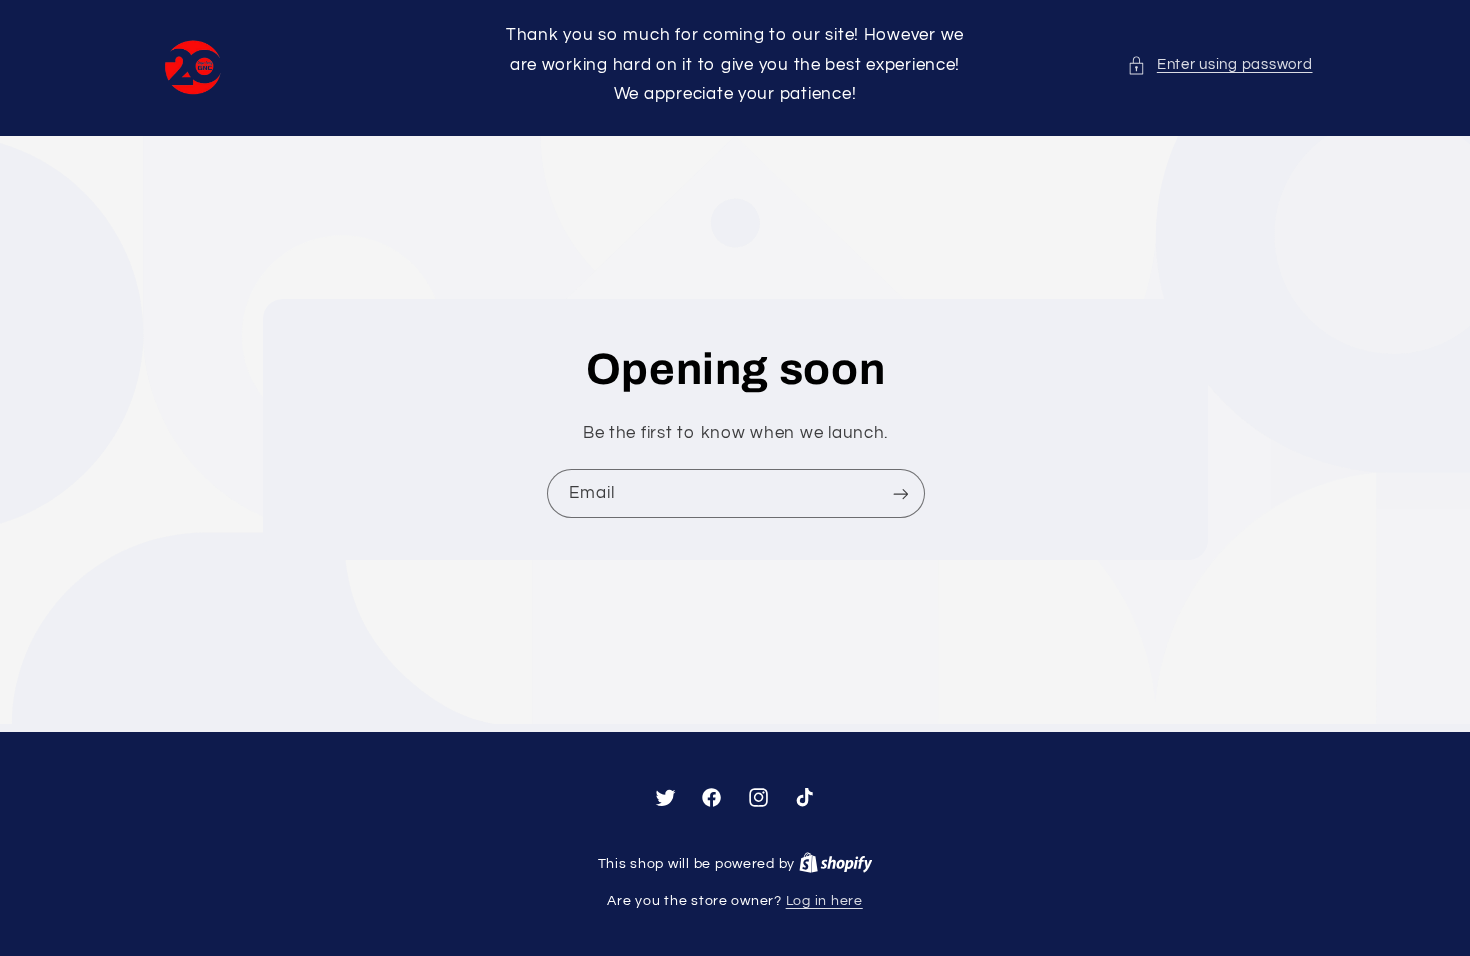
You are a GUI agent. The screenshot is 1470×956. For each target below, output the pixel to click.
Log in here (824, 901)
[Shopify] (836, 864)
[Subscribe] (900, 494)
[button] (1219, 65)
